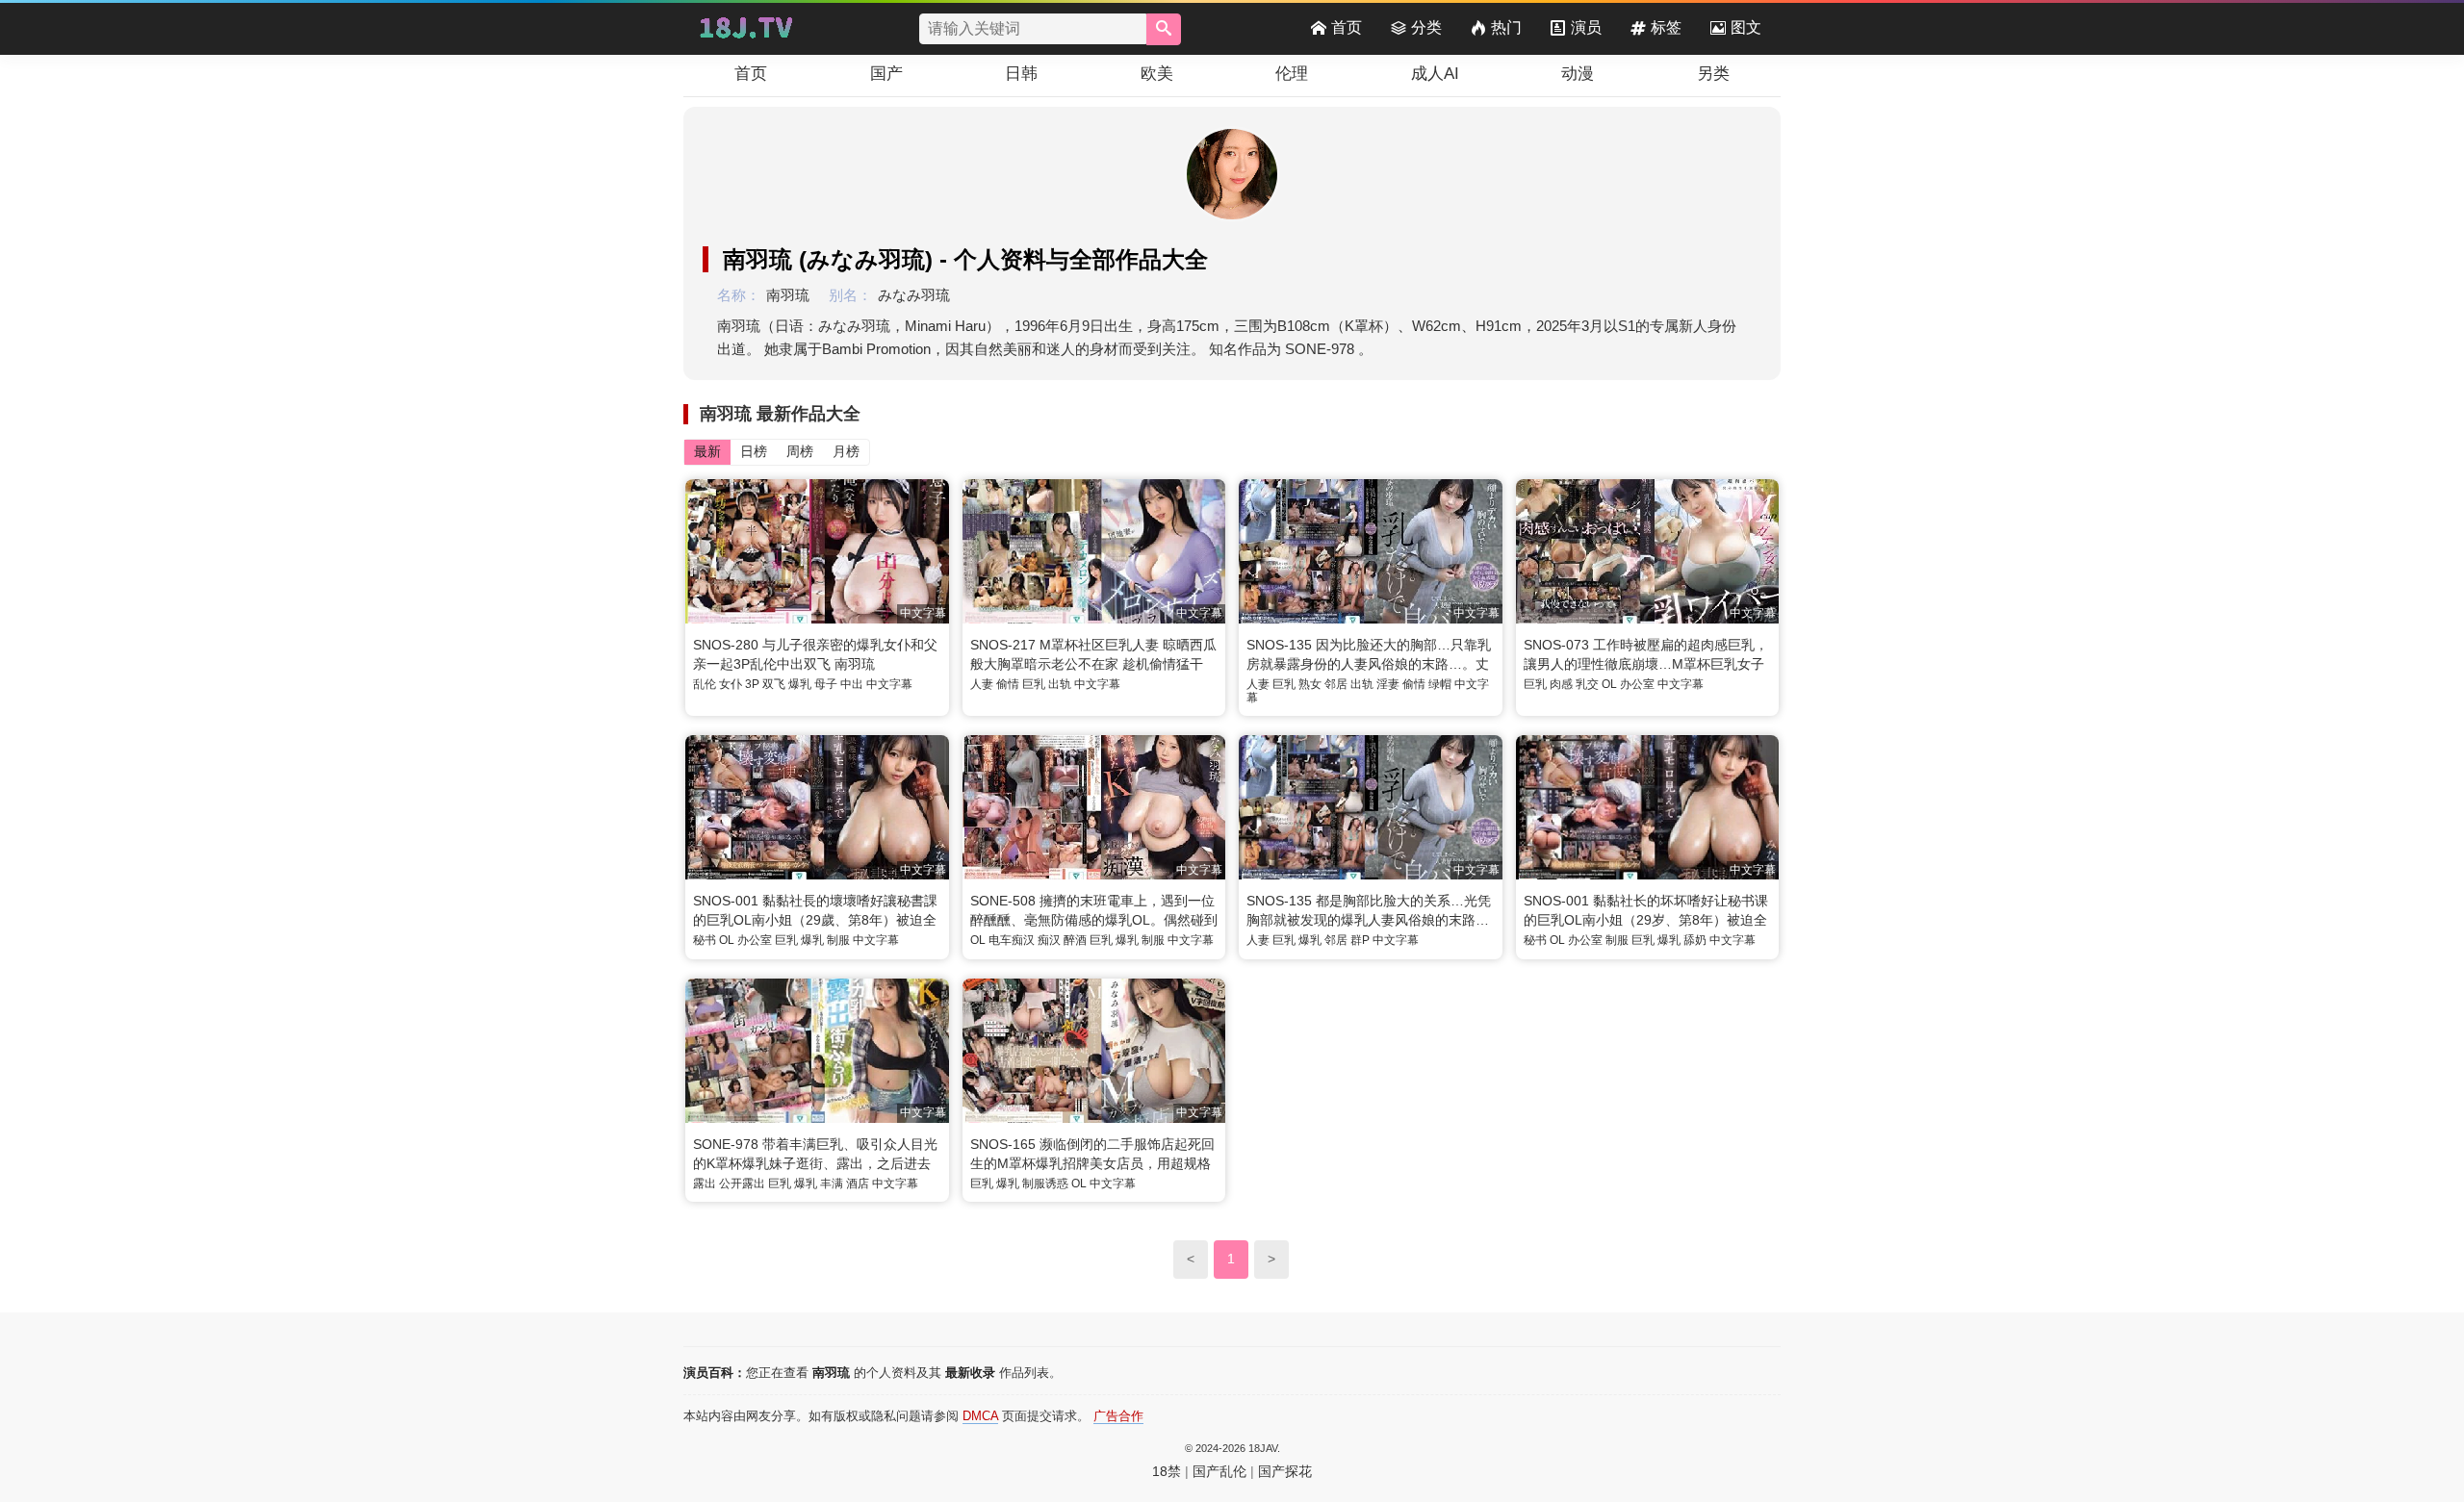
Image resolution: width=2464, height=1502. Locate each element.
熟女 (1310, 684)
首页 (1347, 27)
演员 (1586, 27)
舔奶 (1695, 940)
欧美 (1157, 74)
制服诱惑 (1045, 1184)
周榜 (800, 451)
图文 (1746, 27)
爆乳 (800, 684)
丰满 (832, 1184)
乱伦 (705, 684)
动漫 (1578, 74)
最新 (707, 451)
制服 (838, 940)
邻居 (1336, 684)
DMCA (980, 1416)
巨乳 (1034, 684)
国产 (886, 74)
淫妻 (1388, 684)
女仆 (731, 684)
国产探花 (1285, 1471)
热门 (1506, 27)
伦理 (1292, 74)
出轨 (1060, 684)
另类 (1713, 74)
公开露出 (742, 1184)
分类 (1426, 27)
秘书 (705, 940)
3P (752, 684)
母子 (826, 684)
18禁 (1167, 1471)
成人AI (1435, 74)
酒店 (858, 1184)
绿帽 (1440, 684)
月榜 (846, 451)
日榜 (754, 451)
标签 (1666, 27)
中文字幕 (889, 684)
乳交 (1587, 684)
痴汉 (1049, 940)
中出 (852, 684)
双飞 (774, 684)
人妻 (982, 684)
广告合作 (1118, 1416)
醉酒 (1075, 940)
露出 (705, 1184)
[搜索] (1164, 29)
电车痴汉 (1012, 940)
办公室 (1637, 684)
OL (1609, 684)
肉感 (1561, 684)
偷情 (1008, 684)
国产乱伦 (1219, 1471)
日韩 (1021, 74)
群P (1360, 940)
